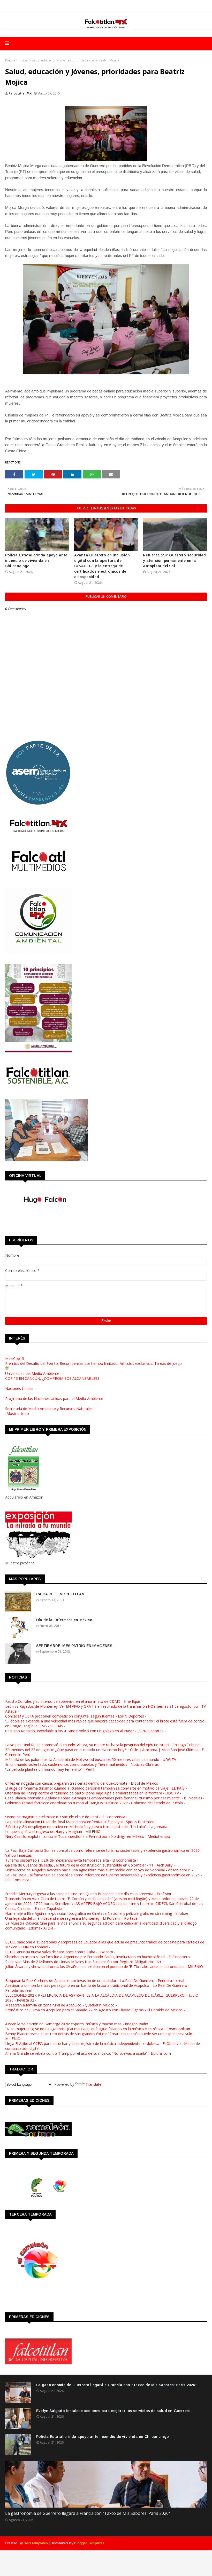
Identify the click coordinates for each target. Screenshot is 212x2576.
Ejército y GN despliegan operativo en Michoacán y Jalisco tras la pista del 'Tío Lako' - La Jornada (86, 1827)
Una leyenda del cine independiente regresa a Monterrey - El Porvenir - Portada (71, 1918)
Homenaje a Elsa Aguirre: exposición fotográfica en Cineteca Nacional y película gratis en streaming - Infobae (97, 1913)
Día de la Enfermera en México (64, 1620)
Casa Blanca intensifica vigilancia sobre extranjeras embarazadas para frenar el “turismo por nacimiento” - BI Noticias (104, 1798)
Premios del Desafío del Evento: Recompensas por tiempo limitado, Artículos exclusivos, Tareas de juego (93, 1363)
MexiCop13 (15, 1358)
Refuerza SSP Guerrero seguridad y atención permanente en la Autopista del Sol (174, 561)
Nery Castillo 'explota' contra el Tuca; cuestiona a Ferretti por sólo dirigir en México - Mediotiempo (88, 1836)
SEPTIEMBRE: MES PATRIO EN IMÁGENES (74, 1646)
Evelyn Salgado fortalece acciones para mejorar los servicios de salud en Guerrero (113, 2411)
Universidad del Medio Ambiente (32, 1373)
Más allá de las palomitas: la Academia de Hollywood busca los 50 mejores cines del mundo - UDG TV (91, 1759)
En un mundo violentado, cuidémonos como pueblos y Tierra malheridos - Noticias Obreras (82, 1764)
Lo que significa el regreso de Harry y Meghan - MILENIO (53, 1831)
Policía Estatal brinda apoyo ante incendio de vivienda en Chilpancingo (36, 561)
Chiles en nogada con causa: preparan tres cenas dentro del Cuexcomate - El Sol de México (82, 1783)
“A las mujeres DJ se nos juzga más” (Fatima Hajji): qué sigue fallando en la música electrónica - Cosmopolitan (98, 2029)
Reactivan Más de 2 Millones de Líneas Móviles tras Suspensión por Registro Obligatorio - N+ (83, 1962)
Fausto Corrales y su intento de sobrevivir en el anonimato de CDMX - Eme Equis (73, 1701)
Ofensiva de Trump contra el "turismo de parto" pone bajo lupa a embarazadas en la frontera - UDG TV (92, 1793)
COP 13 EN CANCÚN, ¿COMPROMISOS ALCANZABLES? (52, 1378)
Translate (93, 2084)
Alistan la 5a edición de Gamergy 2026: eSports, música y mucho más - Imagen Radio (77, 2024)
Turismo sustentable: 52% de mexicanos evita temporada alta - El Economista (71, 1860)
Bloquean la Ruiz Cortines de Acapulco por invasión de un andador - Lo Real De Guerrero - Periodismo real (95, 1980)
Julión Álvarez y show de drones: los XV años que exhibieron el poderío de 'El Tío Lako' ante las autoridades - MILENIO (104, 1967)
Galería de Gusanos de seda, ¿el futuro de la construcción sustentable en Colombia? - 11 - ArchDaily (89, 1865)
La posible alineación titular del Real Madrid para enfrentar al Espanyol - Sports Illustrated (80, 1822)
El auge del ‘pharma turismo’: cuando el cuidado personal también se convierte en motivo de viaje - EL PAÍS (95, 1788)
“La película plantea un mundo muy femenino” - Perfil (50, 1769)
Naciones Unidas (19, 1388)
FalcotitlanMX (20, 93)
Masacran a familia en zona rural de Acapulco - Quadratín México (60, 2005)
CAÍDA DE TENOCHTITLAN (60, 1594)
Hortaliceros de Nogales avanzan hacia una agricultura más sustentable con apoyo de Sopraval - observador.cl (98, 1870)
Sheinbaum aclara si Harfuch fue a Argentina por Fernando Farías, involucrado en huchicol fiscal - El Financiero (97, 1957)
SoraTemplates (36, 2543)
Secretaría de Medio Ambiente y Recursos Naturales (49, 1409)
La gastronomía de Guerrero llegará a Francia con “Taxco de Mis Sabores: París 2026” (117, 2385)
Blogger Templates (89, 2543)
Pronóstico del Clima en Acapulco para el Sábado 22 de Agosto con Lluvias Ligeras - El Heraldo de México (94, 2010)
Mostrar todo (18, 1413)
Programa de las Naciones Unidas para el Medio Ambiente (54, 1399)
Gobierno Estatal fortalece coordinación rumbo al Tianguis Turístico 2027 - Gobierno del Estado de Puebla (94, 1803)
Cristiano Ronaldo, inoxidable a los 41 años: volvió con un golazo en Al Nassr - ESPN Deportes (84, 1731)
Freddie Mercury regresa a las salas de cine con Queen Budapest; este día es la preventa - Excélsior (88, 1894)
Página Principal (17, 60)
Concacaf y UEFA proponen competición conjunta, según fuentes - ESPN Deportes (75, 1716)
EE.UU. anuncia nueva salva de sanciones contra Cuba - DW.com (59, 1952)
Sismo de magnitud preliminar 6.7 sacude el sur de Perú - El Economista (65, 1817)
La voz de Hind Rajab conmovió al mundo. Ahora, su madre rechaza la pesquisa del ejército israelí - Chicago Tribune (102, 1745)
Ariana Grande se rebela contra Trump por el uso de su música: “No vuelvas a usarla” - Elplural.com (88, 2053)
